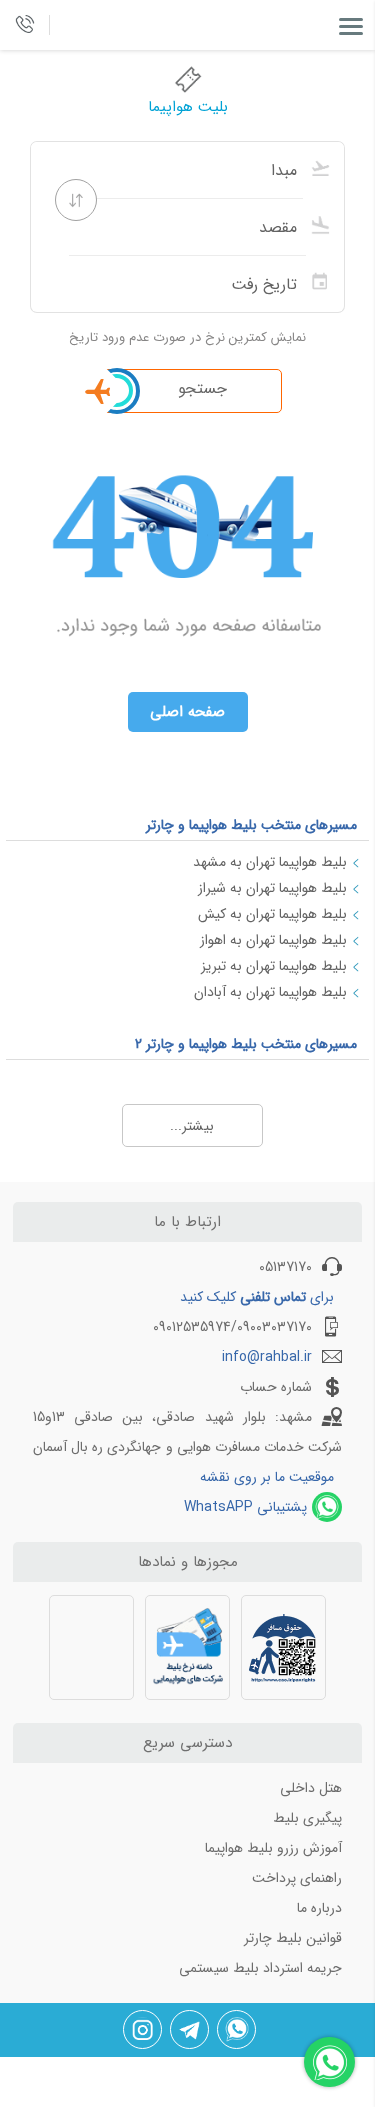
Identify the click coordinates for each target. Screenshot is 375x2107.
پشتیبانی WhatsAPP (245, 1507)
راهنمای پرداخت (297, 1878)
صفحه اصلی (187, 712)
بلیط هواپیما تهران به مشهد (270, 862)
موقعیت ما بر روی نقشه (267, 1477)
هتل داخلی (311, 1788)
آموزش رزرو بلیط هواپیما (273, 1848)
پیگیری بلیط (307, 1818)
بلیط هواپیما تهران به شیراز (272, 888)
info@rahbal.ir (267, 1357)
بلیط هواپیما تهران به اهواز (273, 940)
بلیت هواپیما (188, 107)
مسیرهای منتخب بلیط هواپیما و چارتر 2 (246, 1044)
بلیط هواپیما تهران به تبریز (274, 966)
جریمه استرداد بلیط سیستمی (260, 1968)
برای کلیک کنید (257, 1297)
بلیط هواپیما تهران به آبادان (270, 992)
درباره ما (319, 1908)
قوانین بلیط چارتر (293, 1938)
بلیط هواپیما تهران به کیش (272, 914)
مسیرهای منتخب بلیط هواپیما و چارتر (251, 825)
